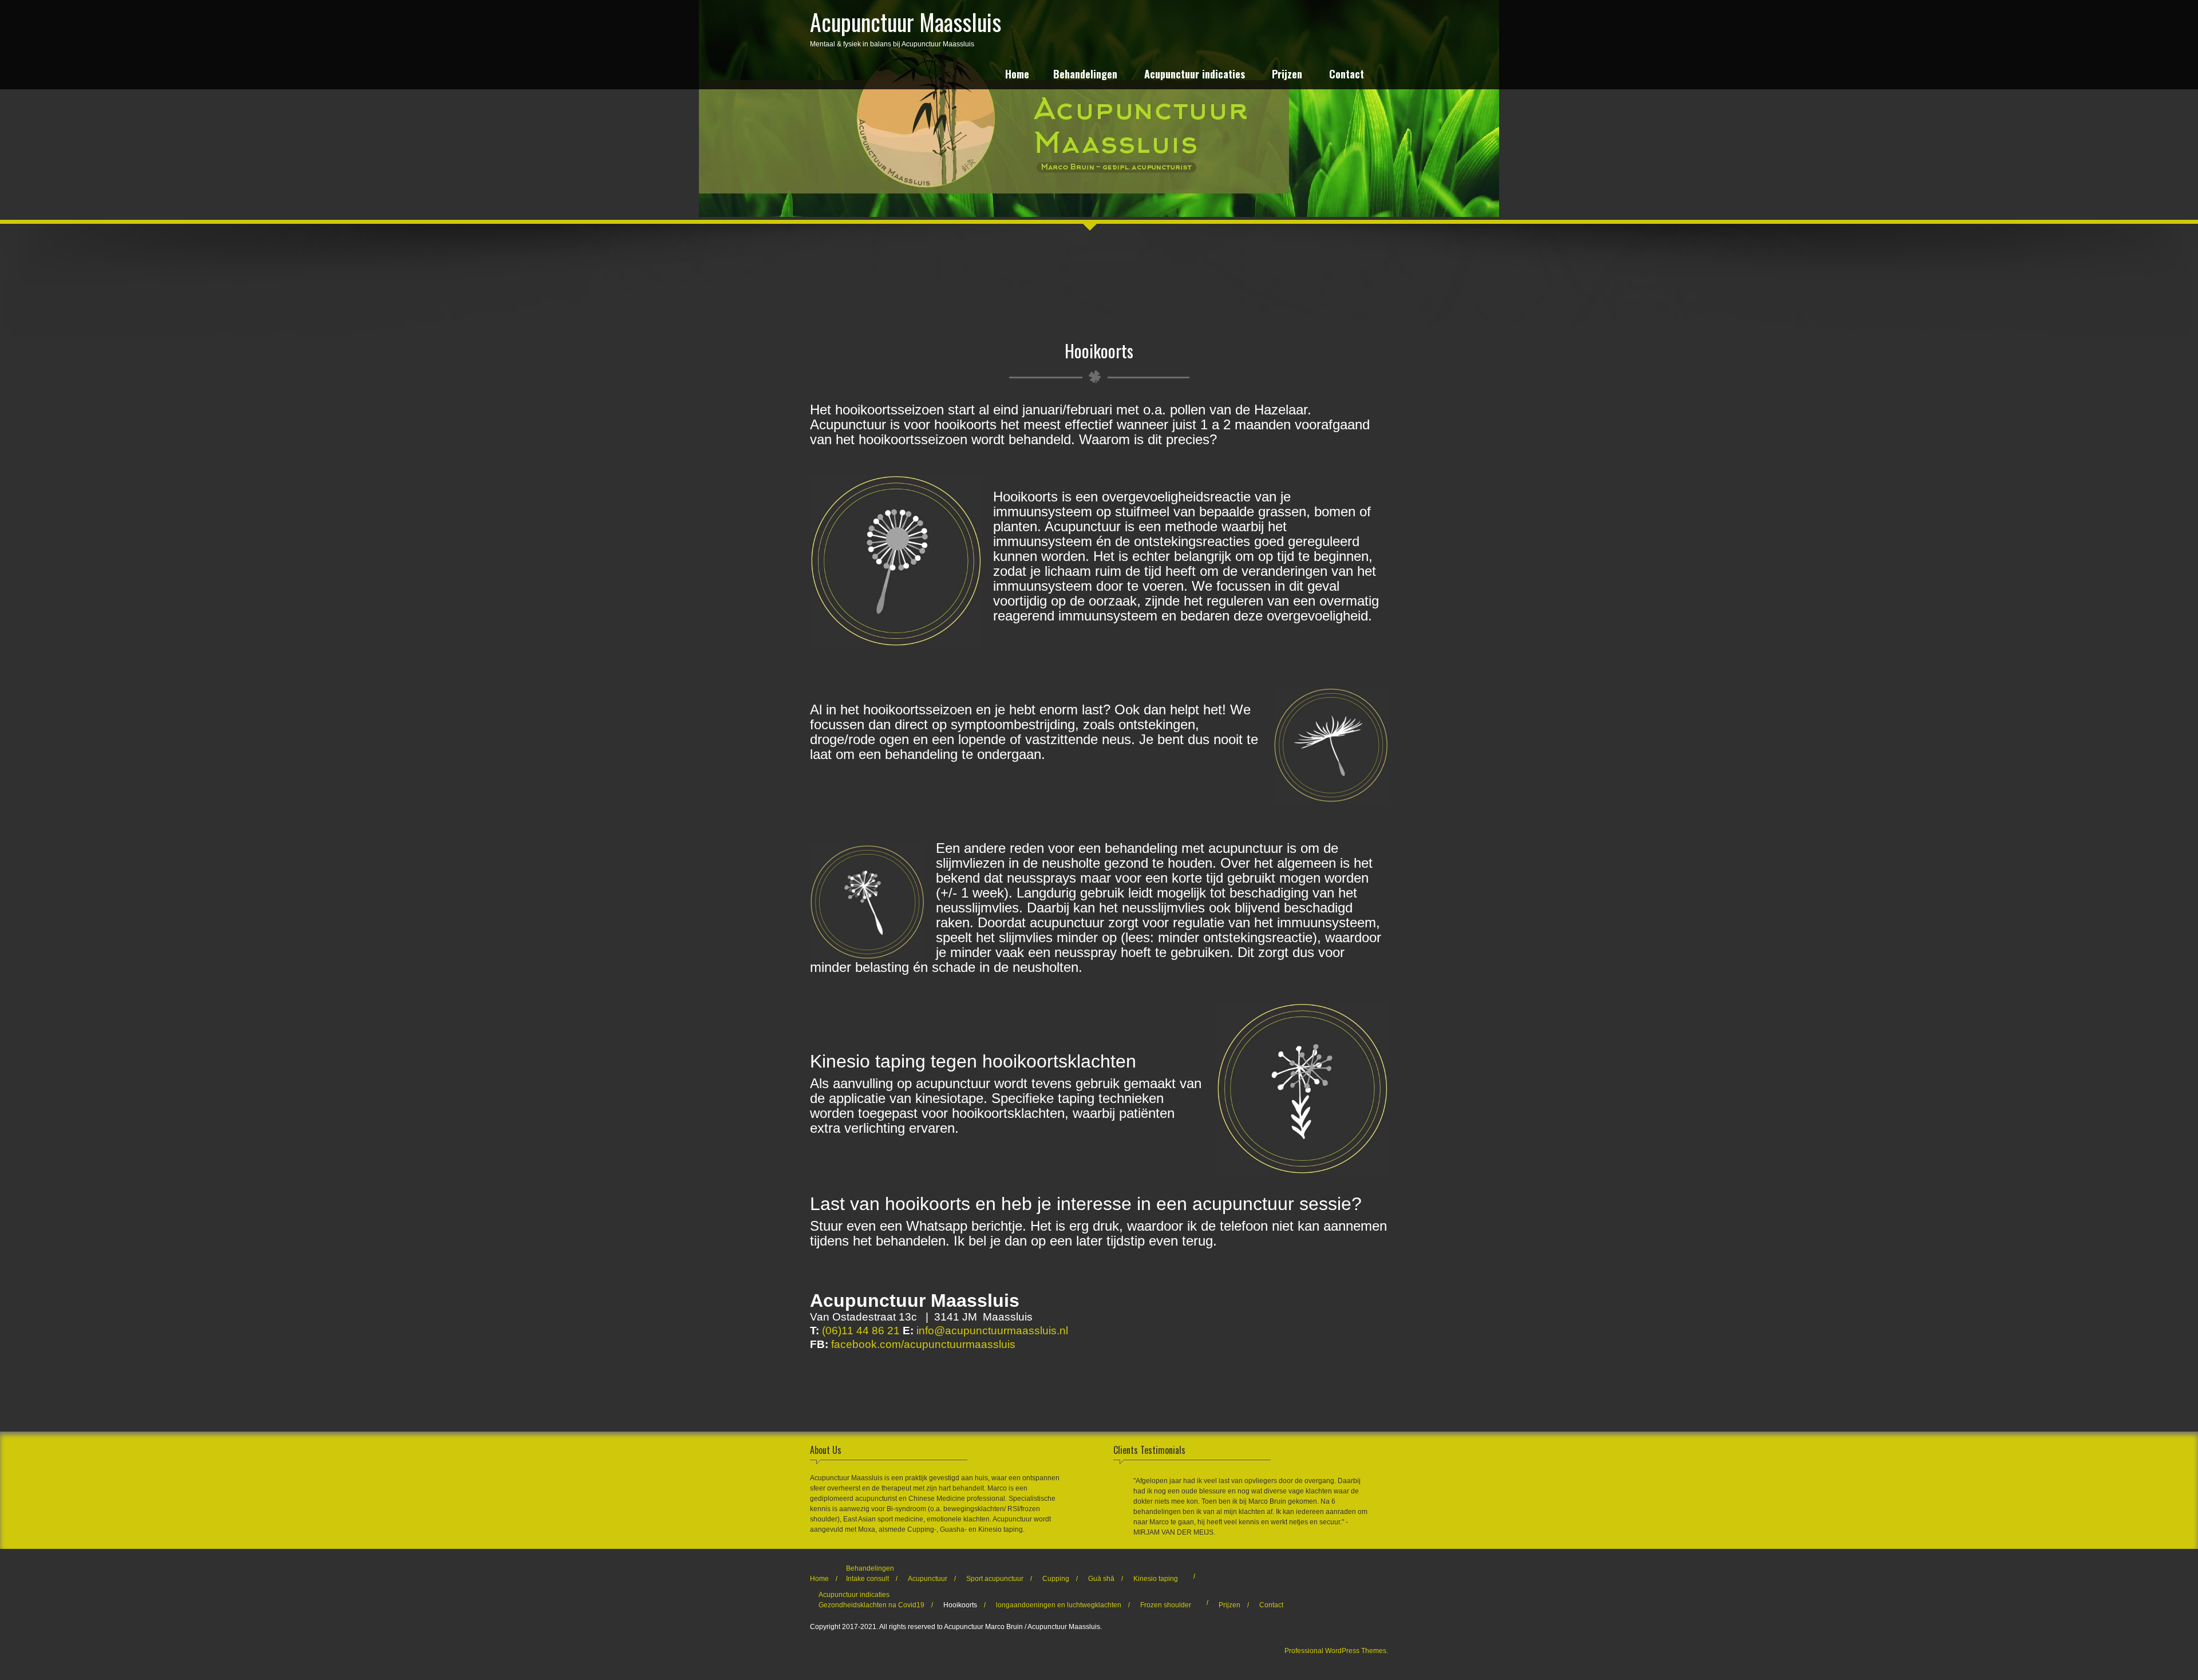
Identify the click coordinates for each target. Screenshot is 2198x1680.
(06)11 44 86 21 (861, 1331)
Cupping (1056, 1579)
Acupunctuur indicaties (1195, 75)
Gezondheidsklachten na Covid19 (871, 1605)
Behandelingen (1085, 75)
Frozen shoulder (1166, 1605)
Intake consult (867, 1579)
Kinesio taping (1156, 1579)
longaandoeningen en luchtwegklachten (1059, 1605)
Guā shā (1101, 1579)
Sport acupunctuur (995, 1579)
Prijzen (1287, 75)
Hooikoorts (960, 1605)
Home (1017, 75)
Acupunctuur (928, 1579)
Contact (1347, 75)
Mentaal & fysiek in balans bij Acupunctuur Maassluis (906, 26)
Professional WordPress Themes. (1336, 1651)
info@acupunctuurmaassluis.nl (992, 1331)
